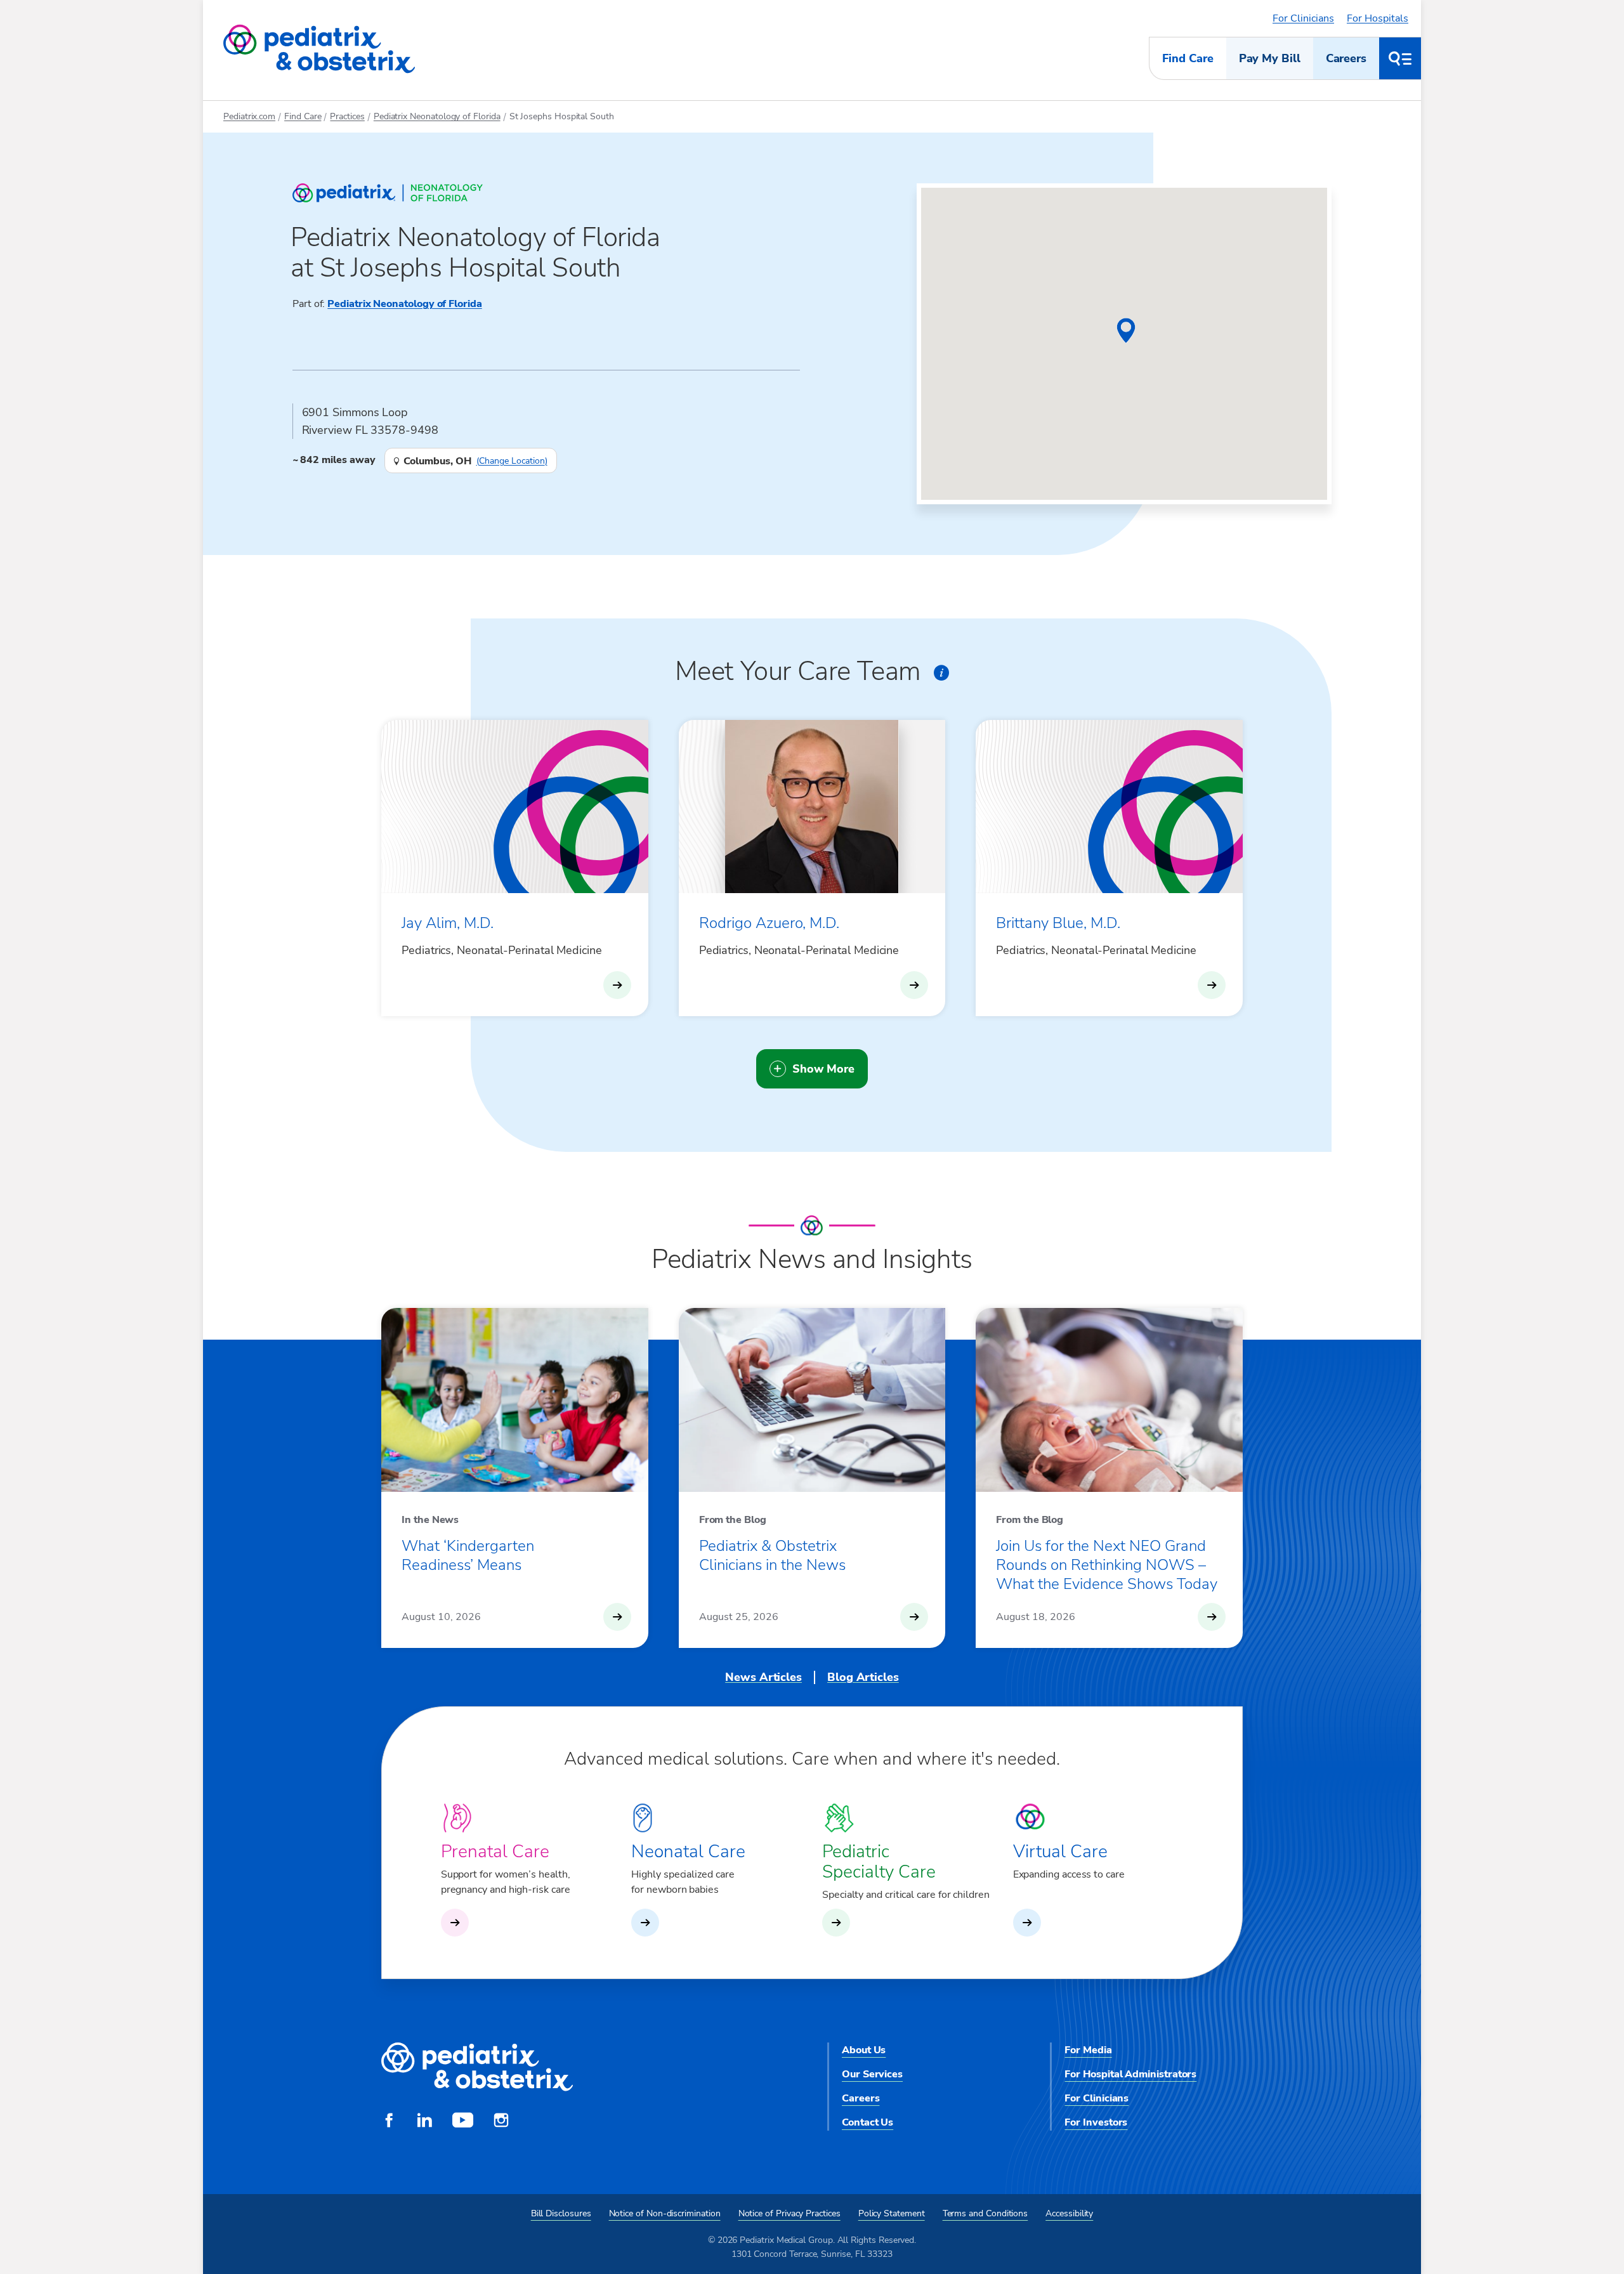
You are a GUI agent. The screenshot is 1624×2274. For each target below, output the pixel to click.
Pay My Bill (1270, 58)
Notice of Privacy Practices (789, 2213)
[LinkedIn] (424, 2122)
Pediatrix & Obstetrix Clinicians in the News (772, 1555)
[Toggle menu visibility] (1400, 58)
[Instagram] (501, 2122)
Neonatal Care (688, 1852)
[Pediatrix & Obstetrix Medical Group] (319, 49)
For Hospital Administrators (1130, 2074)
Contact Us (868, 2122)
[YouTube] (463, 2122)
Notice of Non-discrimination (665, 2213)
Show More (823, 1069)
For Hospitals (1378, 18)
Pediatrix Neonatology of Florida (437, 116)
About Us (864, 2050)
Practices (347, 116)
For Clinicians (1303, 18)
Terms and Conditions (986, 2213)
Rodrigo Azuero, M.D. (769, 923)
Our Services (872, 2074)
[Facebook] (389, 2122)
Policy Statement (892, 2213)
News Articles (763, 1677)
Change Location (512, 461)
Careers (1346, 58)
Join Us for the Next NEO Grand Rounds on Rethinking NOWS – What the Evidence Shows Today (1107, 1565)
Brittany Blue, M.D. (1058, 923)
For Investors (1096, 2122)
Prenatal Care (495, 1852)
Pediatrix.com (249, 116)
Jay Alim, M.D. (448, 923)
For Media (1088, 2050)
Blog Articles (863, 1677)
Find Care (1188, 58)
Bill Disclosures (561, 2213)
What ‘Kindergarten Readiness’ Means (468, 1555)
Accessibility (1069, 2213)
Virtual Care (1060, 1852)
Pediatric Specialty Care (879, 1862)
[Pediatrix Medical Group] (477, 2068)
